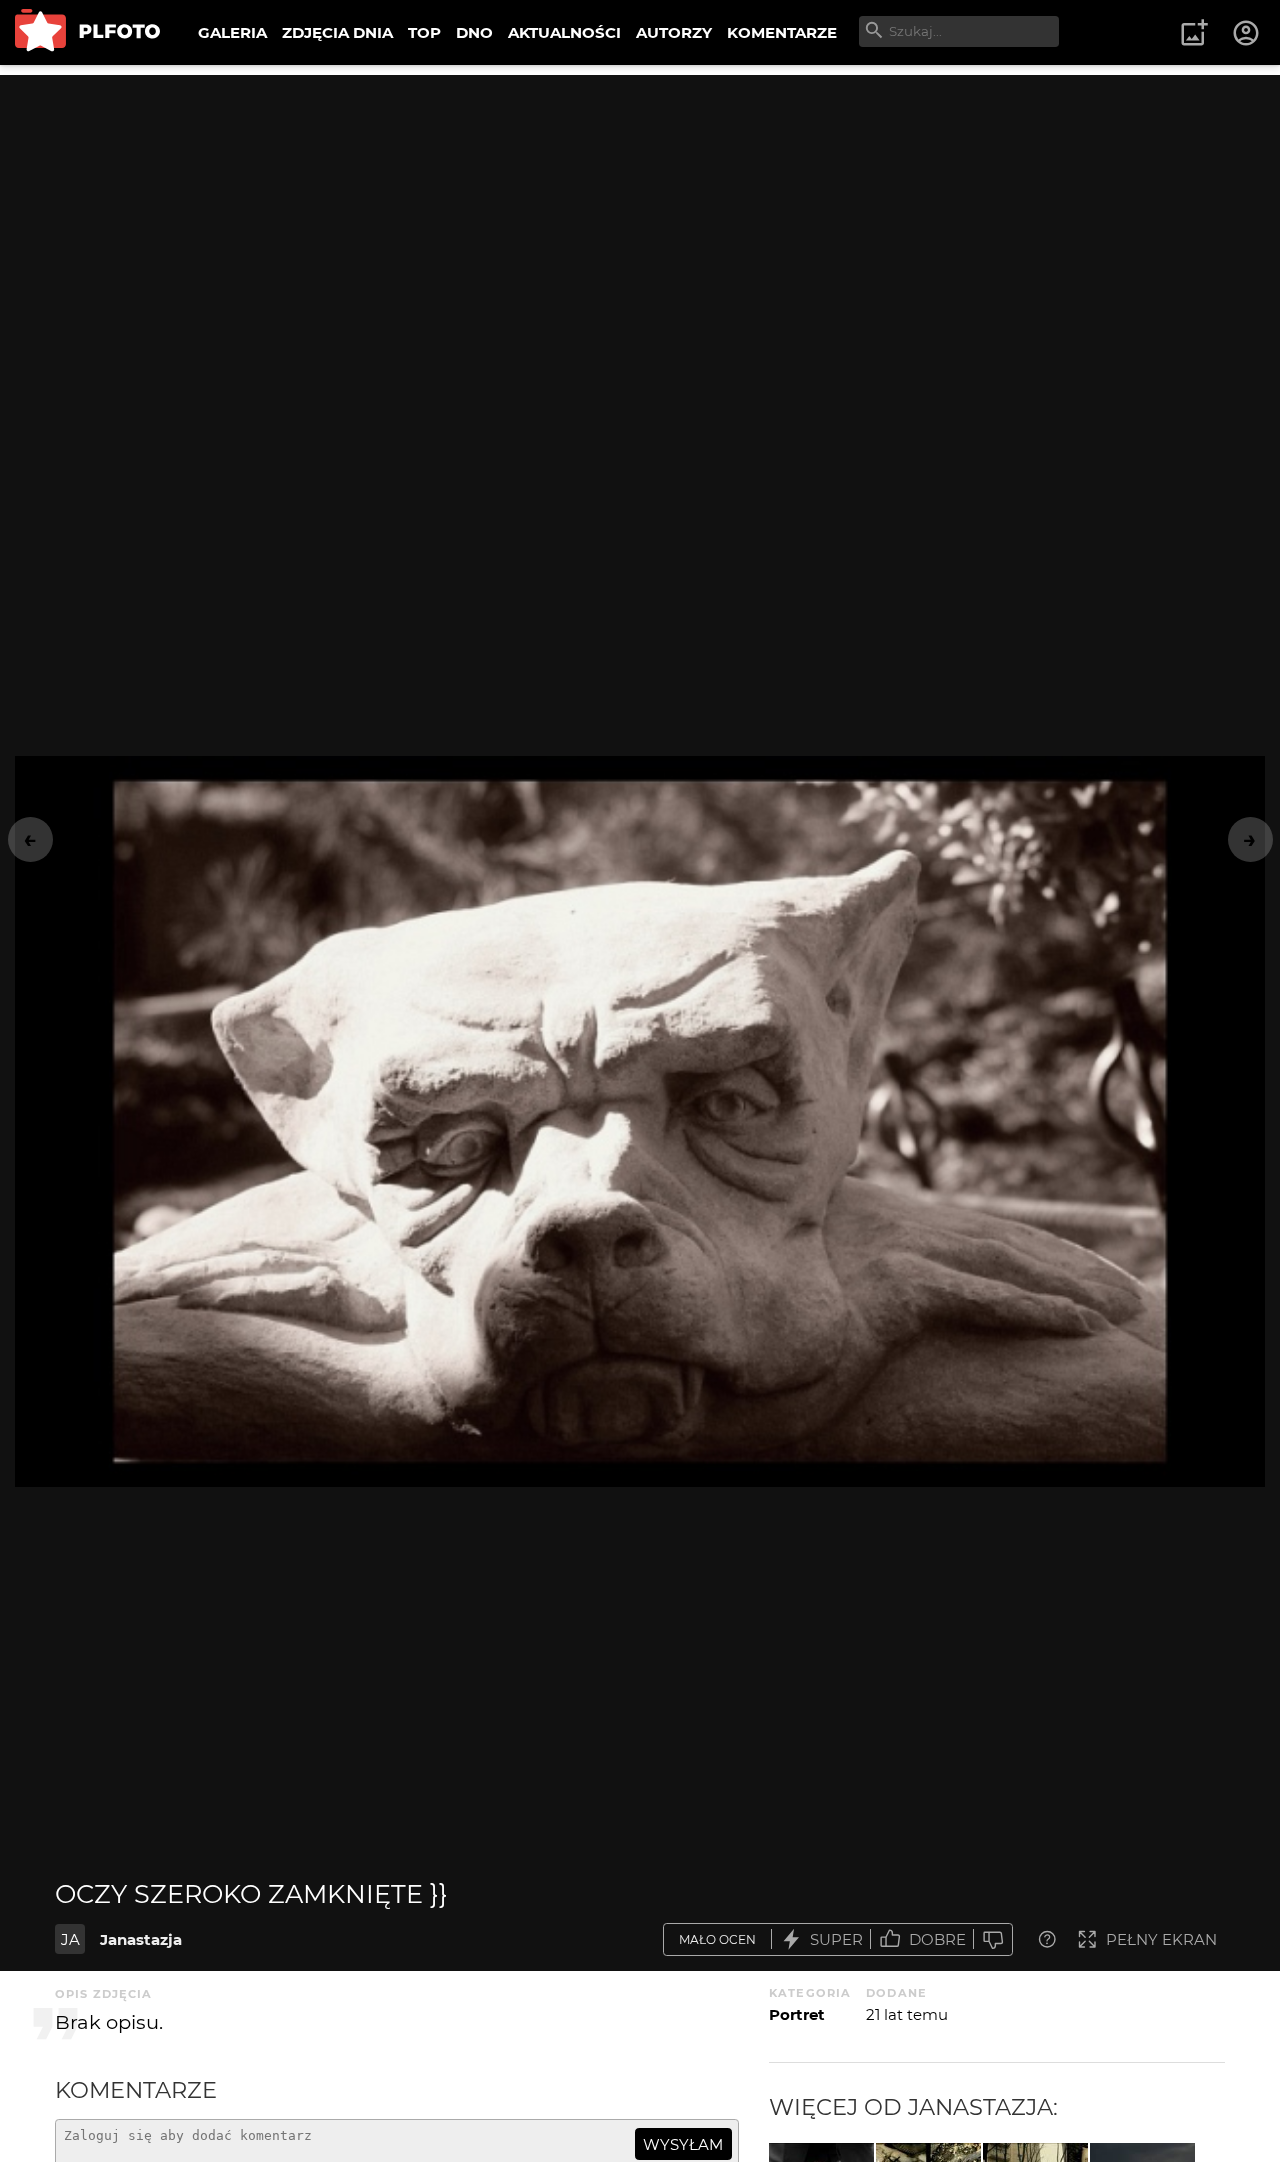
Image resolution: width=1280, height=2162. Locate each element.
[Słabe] (993, 1939)
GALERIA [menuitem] (232, 32)
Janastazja (141, 1939)
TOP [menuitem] (424, 32)
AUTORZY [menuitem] (674, 32)
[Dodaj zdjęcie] (1194, 33)
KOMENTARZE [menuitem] (782, 32)
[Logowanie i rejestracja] (1247, 33)
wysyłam (683, 2144)
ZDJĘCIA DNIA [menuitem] (337, 32)
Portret (797, 2014)
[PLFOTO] (87, 32)
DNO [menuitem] (474, 32)
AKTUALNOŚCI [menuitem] (564, 32)
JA (70, 1939)
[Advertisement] (640, 215)
